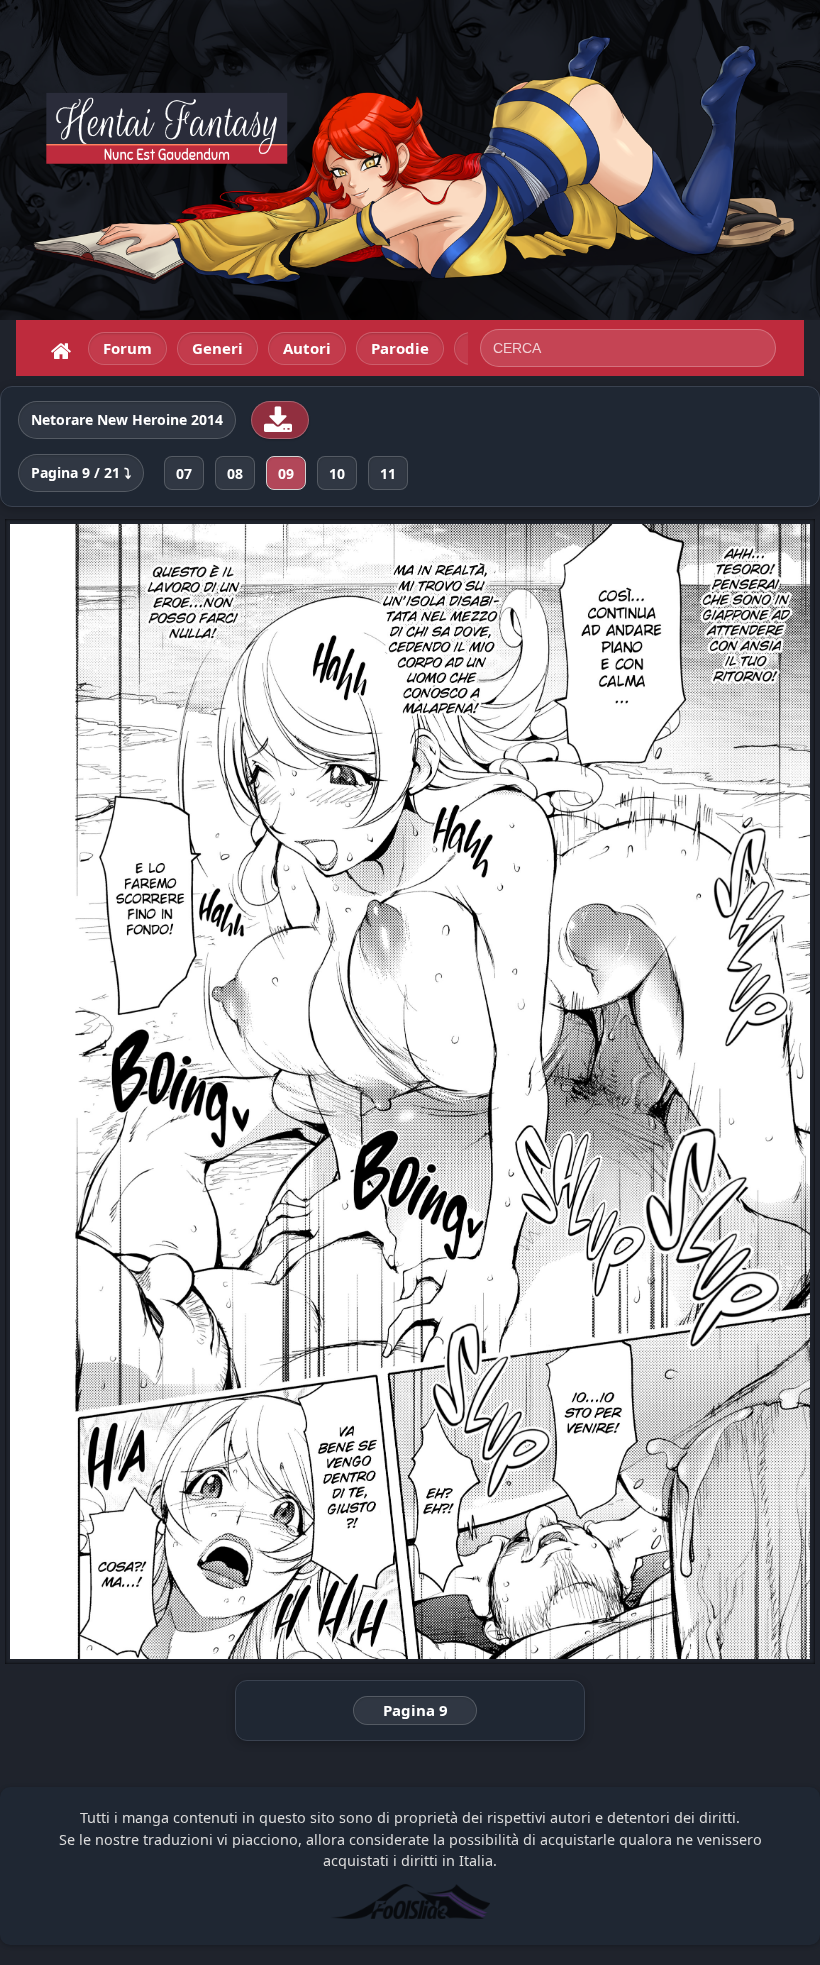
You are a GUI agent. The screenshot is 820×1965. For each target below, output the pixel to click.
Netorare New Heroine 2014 (127, 420)
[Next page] (653, 1091)
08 (235, 473)
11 (388, 473)
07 (184, 473)
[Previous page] (167, 1091)
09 (286, 473)
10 (337, 473)
